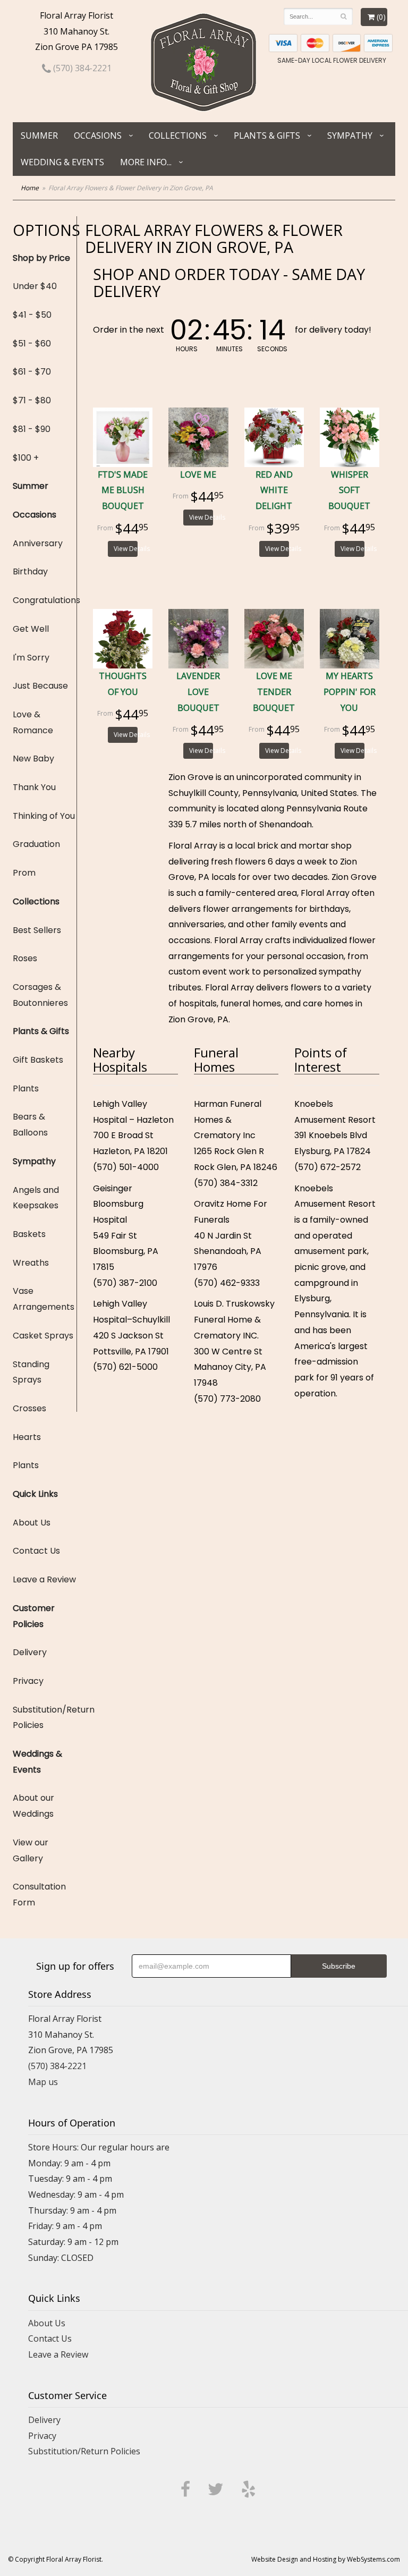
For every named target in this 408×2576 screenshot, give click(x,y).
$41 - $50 (32, 315)
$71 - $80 (32, 400)
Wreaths (31, 1263)
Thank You (34, 787)
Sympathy (350, 135)
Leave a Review (44, 1579)
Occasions (98, 135)
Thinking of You (44, 816)
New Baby (33, 759)
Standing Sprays (31, 1372)
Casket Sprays (43, 1336)
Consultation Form (39, 1895)
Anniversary (38, 543)
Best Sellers (37, 930)
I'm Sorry (31, 658)
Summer (39, 135)
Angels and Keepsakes (36, 1198)
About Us (32, 1523)
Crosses (29, 1408)
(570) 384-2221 (81, 68)
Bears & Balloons (30, 1125)
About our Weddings (33, 1806)
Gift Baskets (38, 1060)
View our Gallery (31, 1850)
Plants (26, 1088)
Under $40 (35, 286)
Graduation (36, 844)
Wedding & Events (62, 162)
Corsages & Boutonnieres (40, 995)
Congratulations (45, 600)
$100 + (26, 458)
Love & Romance (33, 722)
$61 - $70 (32, 372)
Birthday (30, 571)
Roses (25, 958)
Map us (43, 2082)
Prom (24, 873)
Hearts (27, 1437)
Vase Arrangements (44, 1299)
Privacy (28, 1681)
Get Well (31, 629)
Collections (178, 135)
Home (30, 188)
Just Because (40, 686)
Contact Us (36, 1551)
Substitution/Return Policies (45, 1718)
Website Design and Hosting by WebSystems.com (326, 2559)
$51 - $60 (32, 344)
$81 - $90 (32, 429)
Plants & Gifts (267, 135)
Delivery (30, 1652)
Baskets (29, 1234)
